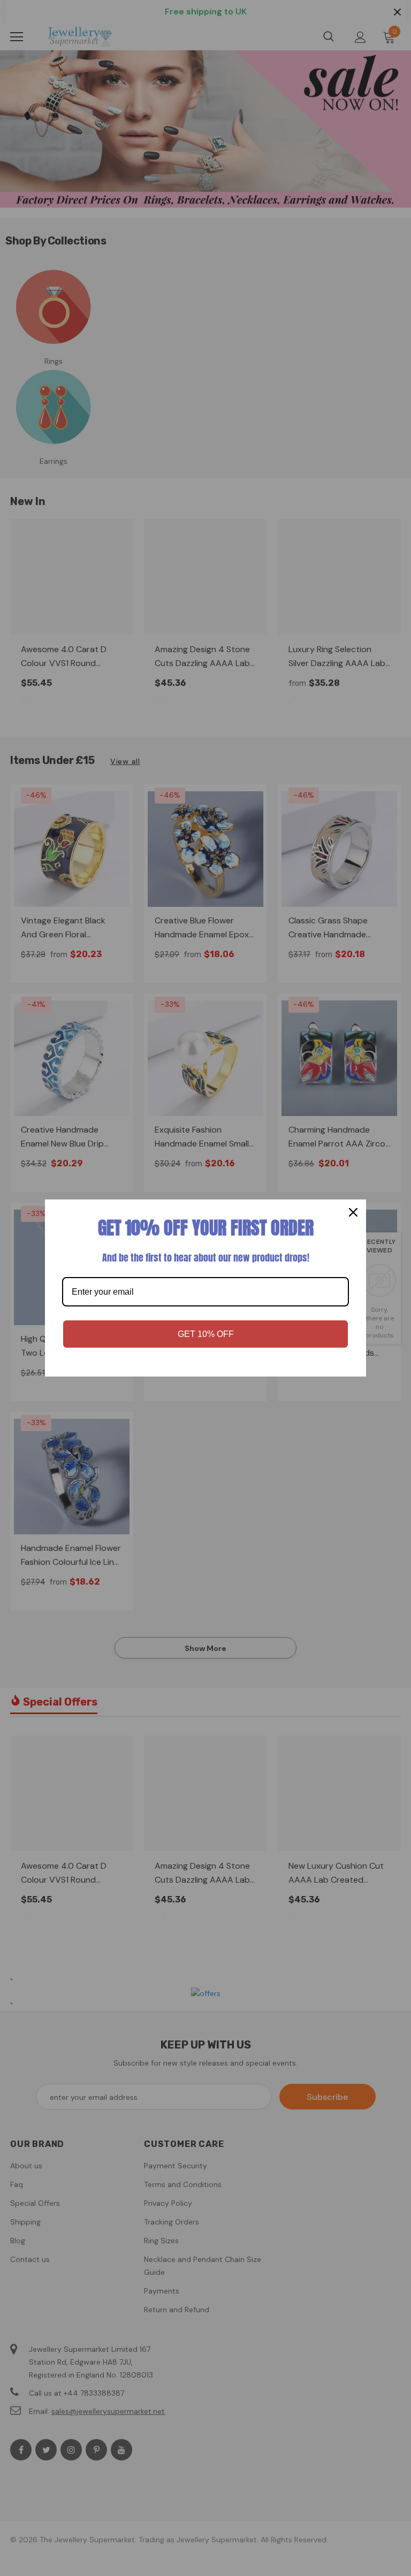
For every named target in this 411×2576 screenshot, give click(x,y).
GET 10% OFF (206, 1334)
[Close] (353, 1212)
